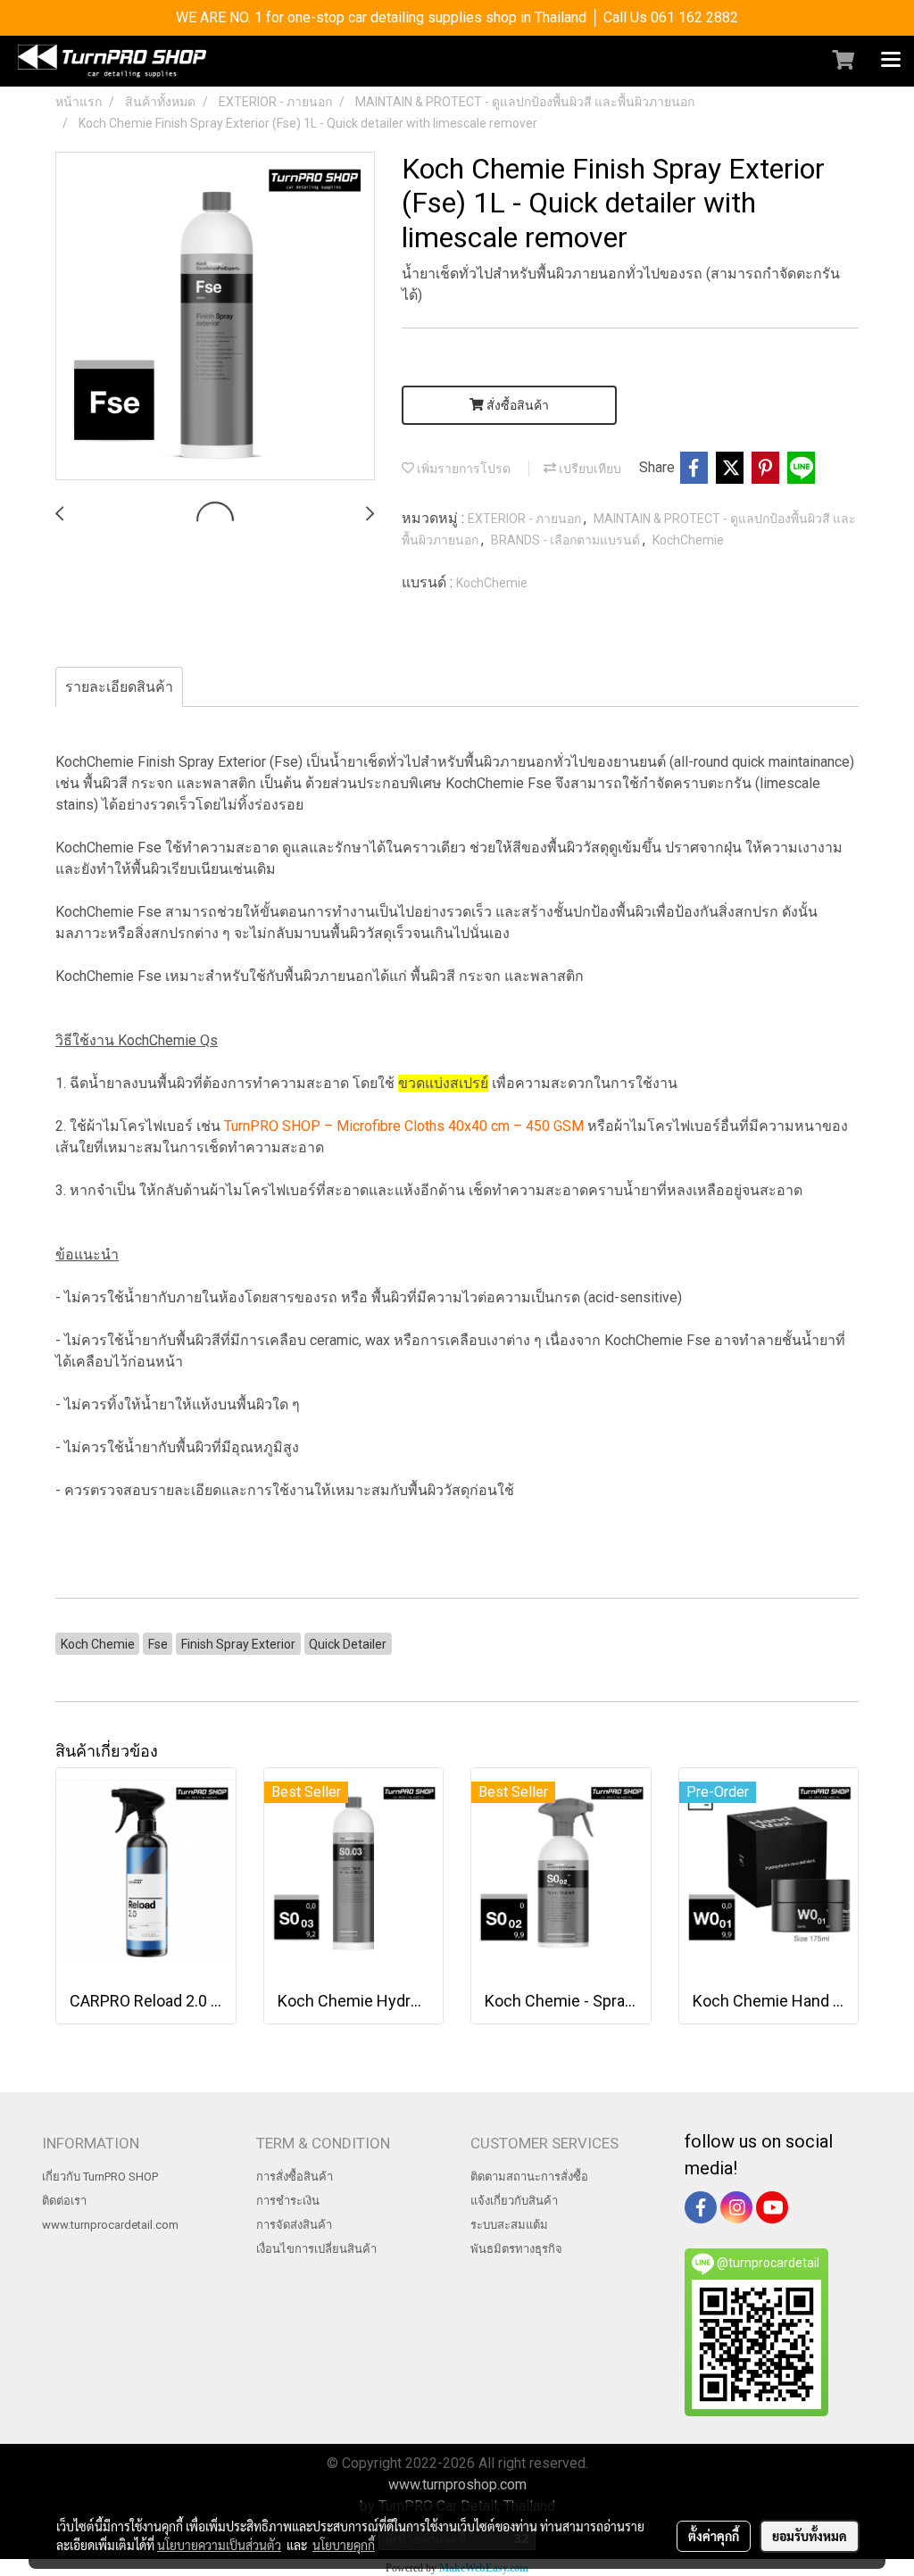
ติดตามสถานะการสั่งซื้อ (529, 2177)
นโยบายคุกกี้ (344, 2545)
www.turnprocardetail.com (110, 2225)
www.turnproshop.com (457, 2485)
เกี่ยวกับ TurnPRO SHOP (100, 2177)
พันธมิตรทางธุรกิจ (516, 2249)
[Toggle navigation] (891, 61)
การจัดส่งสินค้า (294, 2225)
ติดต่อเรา (64, 2201)
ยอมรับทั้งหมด (810, 2536)
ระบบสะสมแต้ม (509, 2225)
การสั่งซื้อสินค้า (295, 2177)
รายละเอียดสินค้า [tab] (119, 687)
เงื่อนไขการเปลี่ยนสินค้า (316, 2249)
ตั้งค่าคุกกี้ (714, 2536)
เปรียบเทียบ (589, 469)
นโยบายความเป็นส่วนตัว (219, 2545)
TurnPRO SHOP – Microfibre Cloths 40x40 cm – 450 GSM (404, 1126)
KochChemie (688, 540)
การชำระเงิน (288, 2201)
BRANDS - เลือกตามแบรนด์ (567, 540)
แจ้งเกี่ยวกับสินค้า (514, 2201)
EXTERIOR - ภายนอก (526, 519)
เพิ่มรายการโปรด (462, 469)
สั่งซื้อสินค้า (516, 405)
